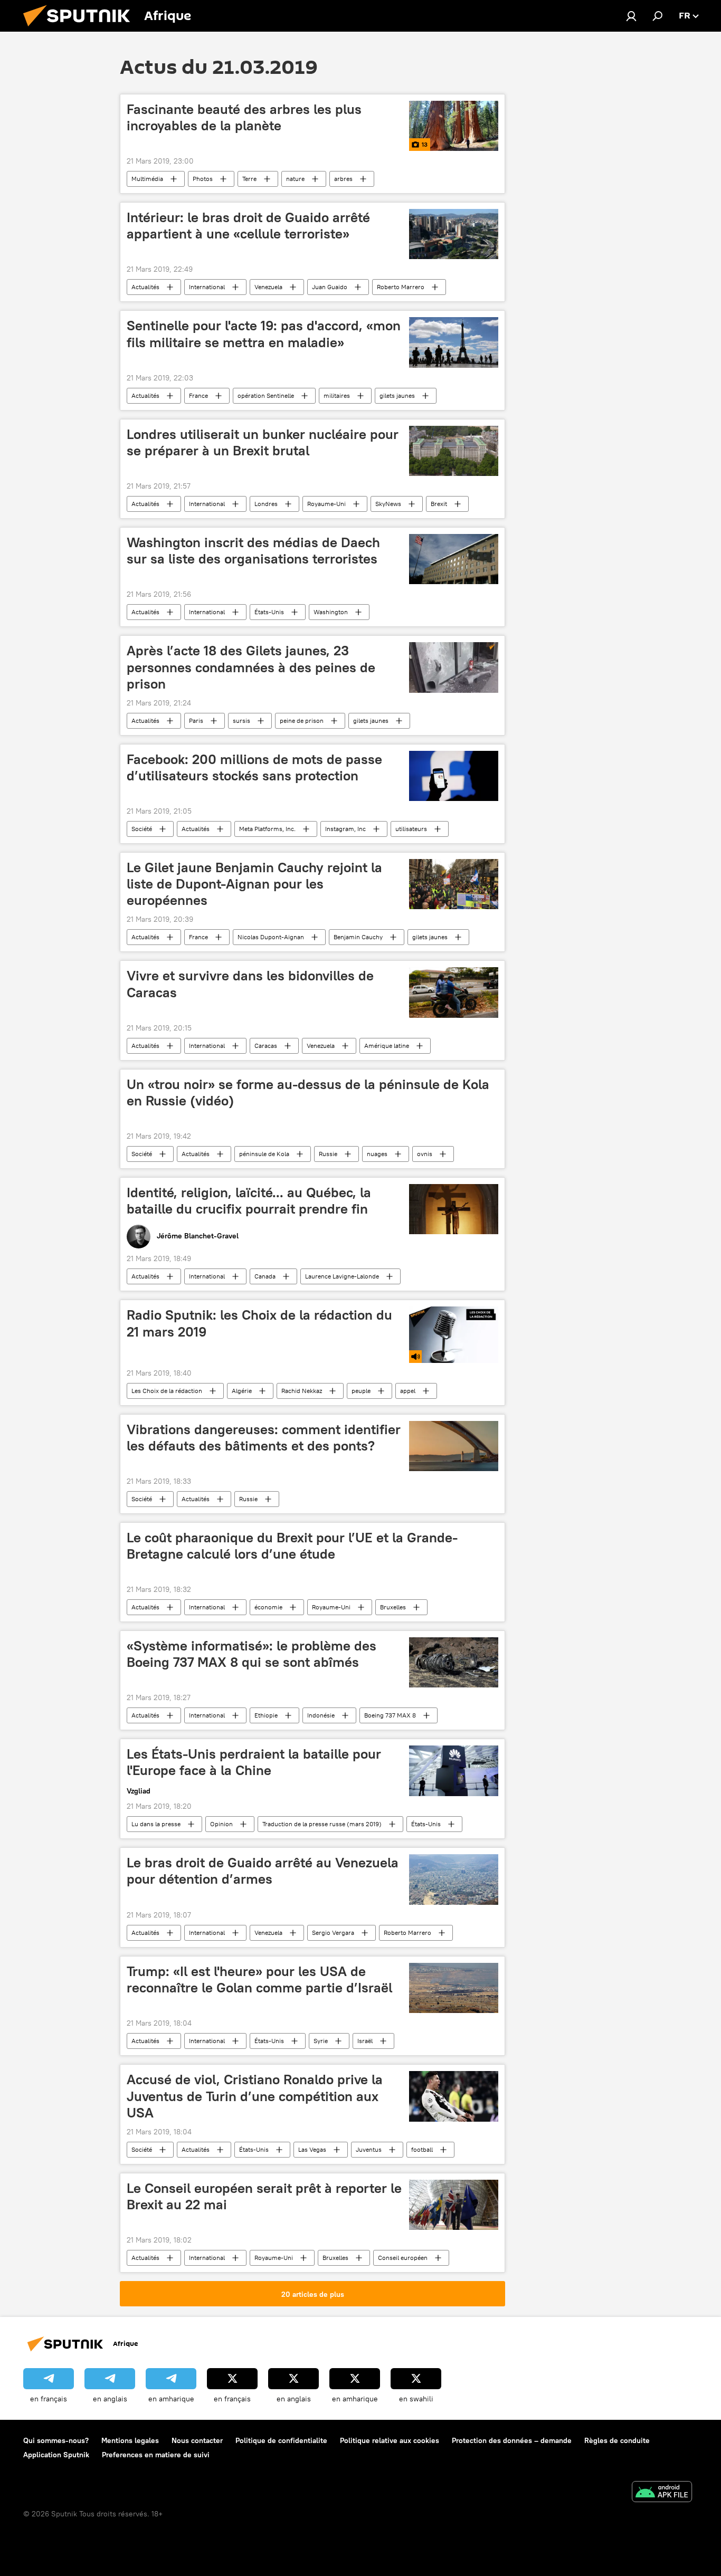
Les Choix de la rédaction (167, 1391)
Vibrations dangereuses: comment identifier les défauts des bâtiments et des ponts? (264, 1438)
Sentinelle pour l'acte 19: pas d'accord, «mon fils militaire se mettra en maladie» (264, 334)
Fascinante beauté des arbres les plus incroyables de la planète (244, 117)
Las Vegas (312, 2149)
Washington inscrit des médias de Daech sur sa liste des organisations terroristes (253, 551)
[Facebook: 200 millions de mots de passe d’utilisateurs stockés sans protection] (454, 776)
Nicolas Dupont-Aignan (271, 937)
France (198, 395)
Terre (249, 179)
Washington (331, 612)
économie (268, 1607)
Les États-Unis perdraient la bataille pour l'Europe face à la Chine (254, 1762)
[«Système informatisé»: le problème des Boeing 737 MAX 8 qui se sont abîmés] (454, 1662)
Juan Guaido (330, 287)
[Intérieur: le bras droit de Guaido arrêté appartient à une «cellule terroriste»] (454, 234)
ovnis (425, 1154)
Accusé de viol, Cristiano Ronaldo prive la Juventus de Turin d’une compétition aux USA (255, 2096)
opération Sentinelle (266, 395)
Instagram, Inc (345, 829)
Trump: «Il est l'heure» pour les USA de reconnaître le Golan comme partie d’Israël (259, 1979)
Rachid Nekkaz (302, 1391)
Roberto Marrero (401, 287)
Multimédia (147, 179)
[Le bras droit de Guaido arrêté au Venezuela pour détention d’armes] (454, 1879)
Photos (203, 179)
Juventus (369, 2149)
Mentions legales (130, 2440)
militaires (337, 395)
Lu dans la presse (156, 1824)
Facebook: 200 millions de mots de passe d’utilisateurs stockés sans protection (254, 767)
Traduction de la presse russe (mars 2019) (322, 1824)
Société (142, 829)
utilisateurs (411, 829)
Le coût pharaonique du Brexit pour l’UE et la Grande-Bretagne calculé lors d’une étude (292, 1546)
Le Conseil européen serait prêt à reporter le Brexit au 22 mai (264, 2196)
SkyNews (388, 504)
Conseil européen (403, 2258)
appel (408, 1391)
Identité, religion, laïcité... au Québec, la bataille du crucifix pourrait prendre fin (249, 1201)
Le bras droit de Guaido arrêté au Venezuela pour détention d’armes (263, 1871)
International (207, 287)
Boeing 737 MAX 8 (390, 1715)
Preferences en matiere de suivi (156, 2455)
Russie (328, 1154)
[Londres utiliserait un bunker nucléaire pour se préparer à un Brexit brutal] (454, 451)
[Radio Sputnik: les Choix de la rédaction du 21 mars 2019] (454, 1334)
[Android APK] (662, 2493)
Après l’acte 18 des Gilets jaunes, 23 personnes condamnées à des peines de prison (251, 667)
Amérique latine (387, 1046)
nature (295, 179)
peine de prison (302, 721)
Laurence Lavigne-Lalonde (342, 1276)
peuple (361, 1391)
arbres (343, 179)
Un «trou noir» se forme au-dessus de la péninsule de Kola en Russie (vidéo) (308, 1093)
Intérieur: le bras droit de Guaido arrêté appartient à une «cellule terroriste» (248, 226)
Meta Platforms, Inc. (267, 829)
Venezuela (268, 287)
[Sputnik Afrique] (81, 29)
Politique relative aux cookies (390, 2440)
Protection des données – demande (512, 2440)
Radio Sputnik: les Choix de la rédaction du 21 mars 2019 (259, 1323)
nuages (377, 1154)
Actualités (145, 287)
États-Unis (269, 612)
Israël (365, 2041)
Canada (265, 1276)
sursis (241, 721)
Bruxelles (393, 1607)
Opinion (221, 1824)
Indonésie (321, 1715)
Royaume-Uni (326, 504)
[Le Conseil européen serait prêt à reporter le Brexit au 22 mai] (454, 2205)
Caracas (266, 1046)
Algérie (242, 1391)
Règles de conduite (617, 2440)
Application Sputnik (56, 2455)
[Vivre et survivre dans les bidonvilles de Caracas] (454, 992)
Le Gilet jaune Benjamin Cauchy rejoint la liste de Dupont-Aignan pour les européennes (254, 884)
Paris (196, 721)
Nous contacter (197, 2440)
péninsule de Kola (264, 1154)
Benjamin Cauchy (358, 937)
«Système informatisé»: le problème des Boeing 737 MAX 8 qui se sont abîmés (252, 1654)
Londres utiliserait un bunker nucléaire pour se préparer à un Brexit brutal (263, 442)
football (422, 2149)
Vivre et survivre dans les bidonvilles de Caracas (250, 984)
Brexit (439, 504)
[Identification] (631, 16)
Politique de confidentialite (281, 2440)
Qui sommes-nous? (56, 2440)
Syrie (321, 2041)
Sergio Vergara (333, 1933)
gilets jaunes (397, 395)
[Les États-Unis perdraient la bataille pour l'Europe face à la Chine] (454, 1771)
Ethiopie (266, 1715)
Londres (266, 504)
